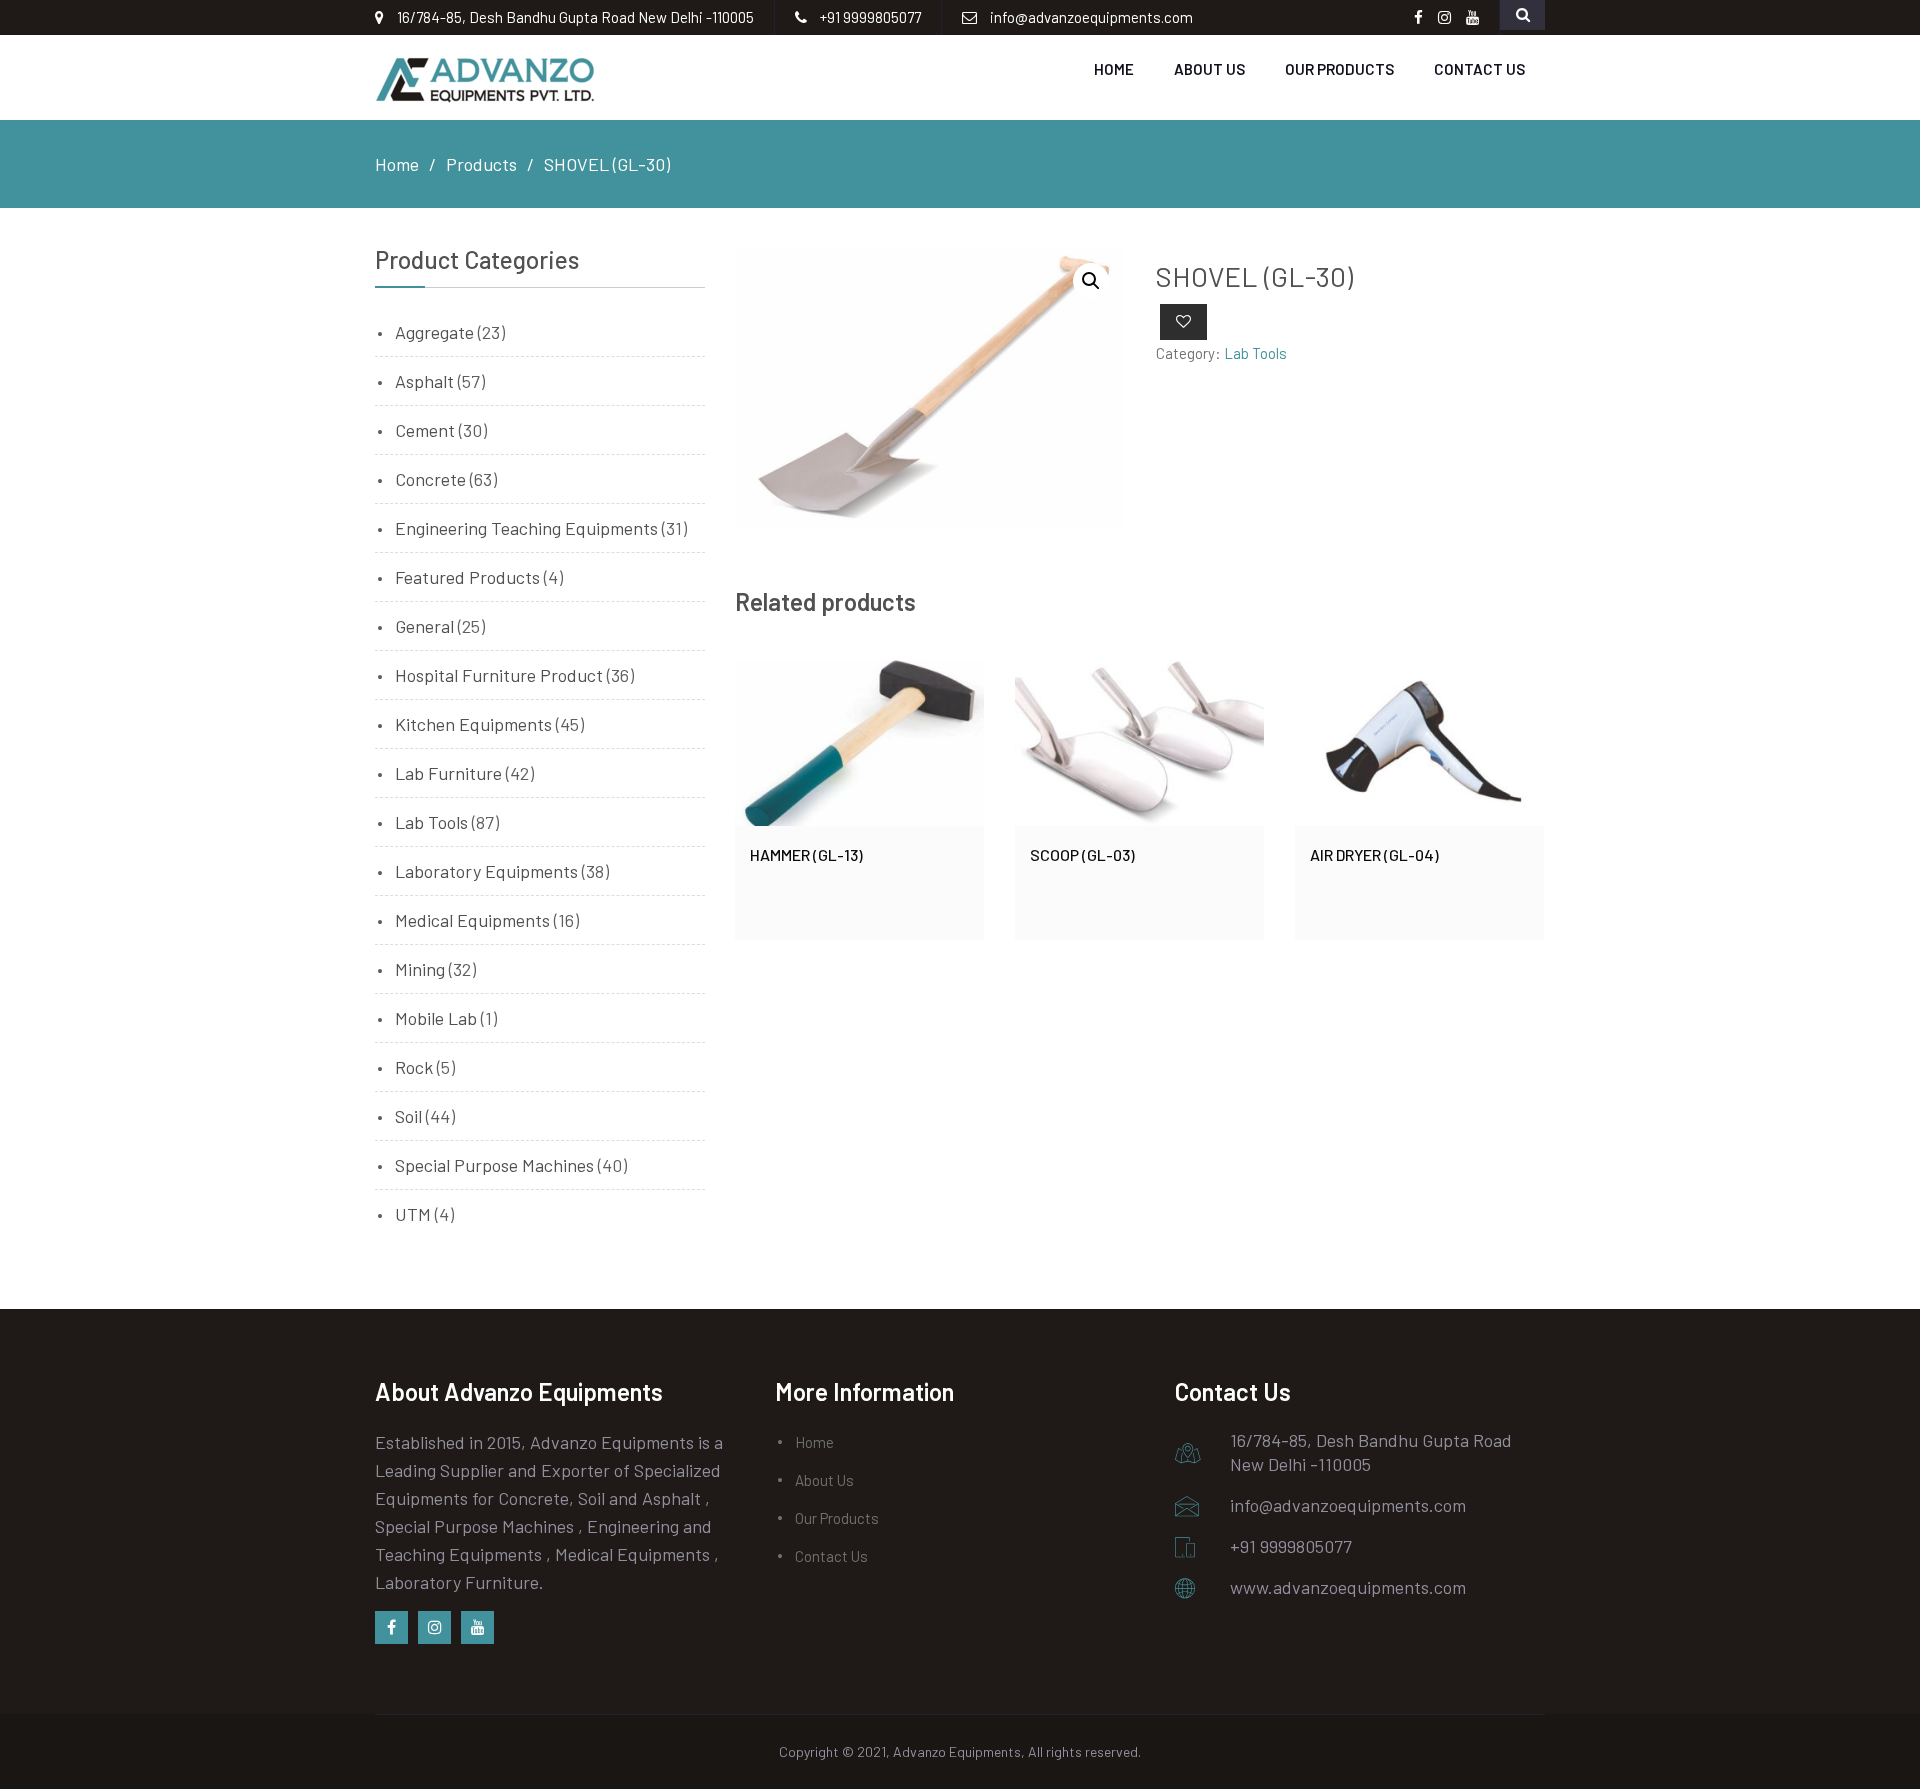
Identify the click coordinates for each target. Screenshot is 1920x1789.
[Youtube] (477, 1627)
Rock (414, 1067)
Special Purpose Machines (494, 1165)
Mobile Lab (436, 1018)
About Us (1209, 69)
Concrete (430, 479)
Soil (408, 1116)
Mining (420, 969)
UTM (413, 1214)
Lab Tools (1255, 353)
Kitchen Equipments (473, 724)
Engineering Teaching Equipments (526, 528)
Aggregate (434, 332)
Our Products (1339, 69)
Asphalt (424, 381)
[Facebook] (391, 1627)
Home (1114, 69)
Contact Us (1479, 69)
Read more (860, 743)
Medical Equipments (472, 920)
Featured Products (467, 577)
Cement (425, 430)
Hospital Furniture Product (499, 675)
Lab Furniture (448, 773)
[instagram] (434, 1627)
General (424, 626)
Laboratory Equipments (486, 871)
